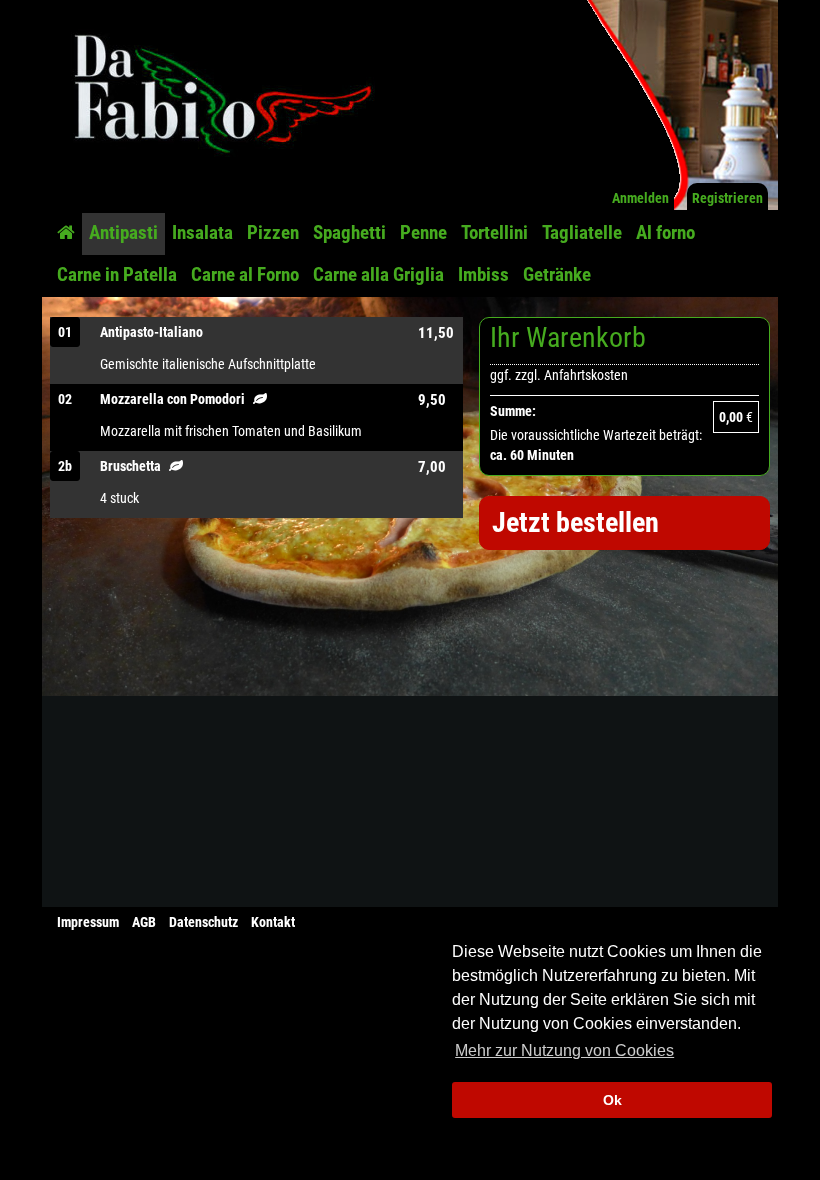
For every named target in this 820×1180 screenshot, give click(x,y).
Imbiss (483, 274)
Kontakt (273, 922)
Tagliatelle (582, 232)
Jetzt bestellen (575, 522)
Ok (612, 1100)
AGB (144, 922)
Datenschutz (203, 922)
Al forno (665, 232)
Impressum (88, 922)
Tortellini (494, 232)
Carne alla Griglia (378, 274)
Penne (423, 232)
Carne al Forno (245, 274)
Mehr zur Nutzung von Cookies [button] (564, 1050)
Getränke (557, 274)
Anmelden (640, 198)
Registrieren (727, 198)
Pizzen (273, 232)
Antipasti (123, 232)
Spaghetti (349, 232)
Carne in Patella (117, 274)
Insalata (202, 232)
